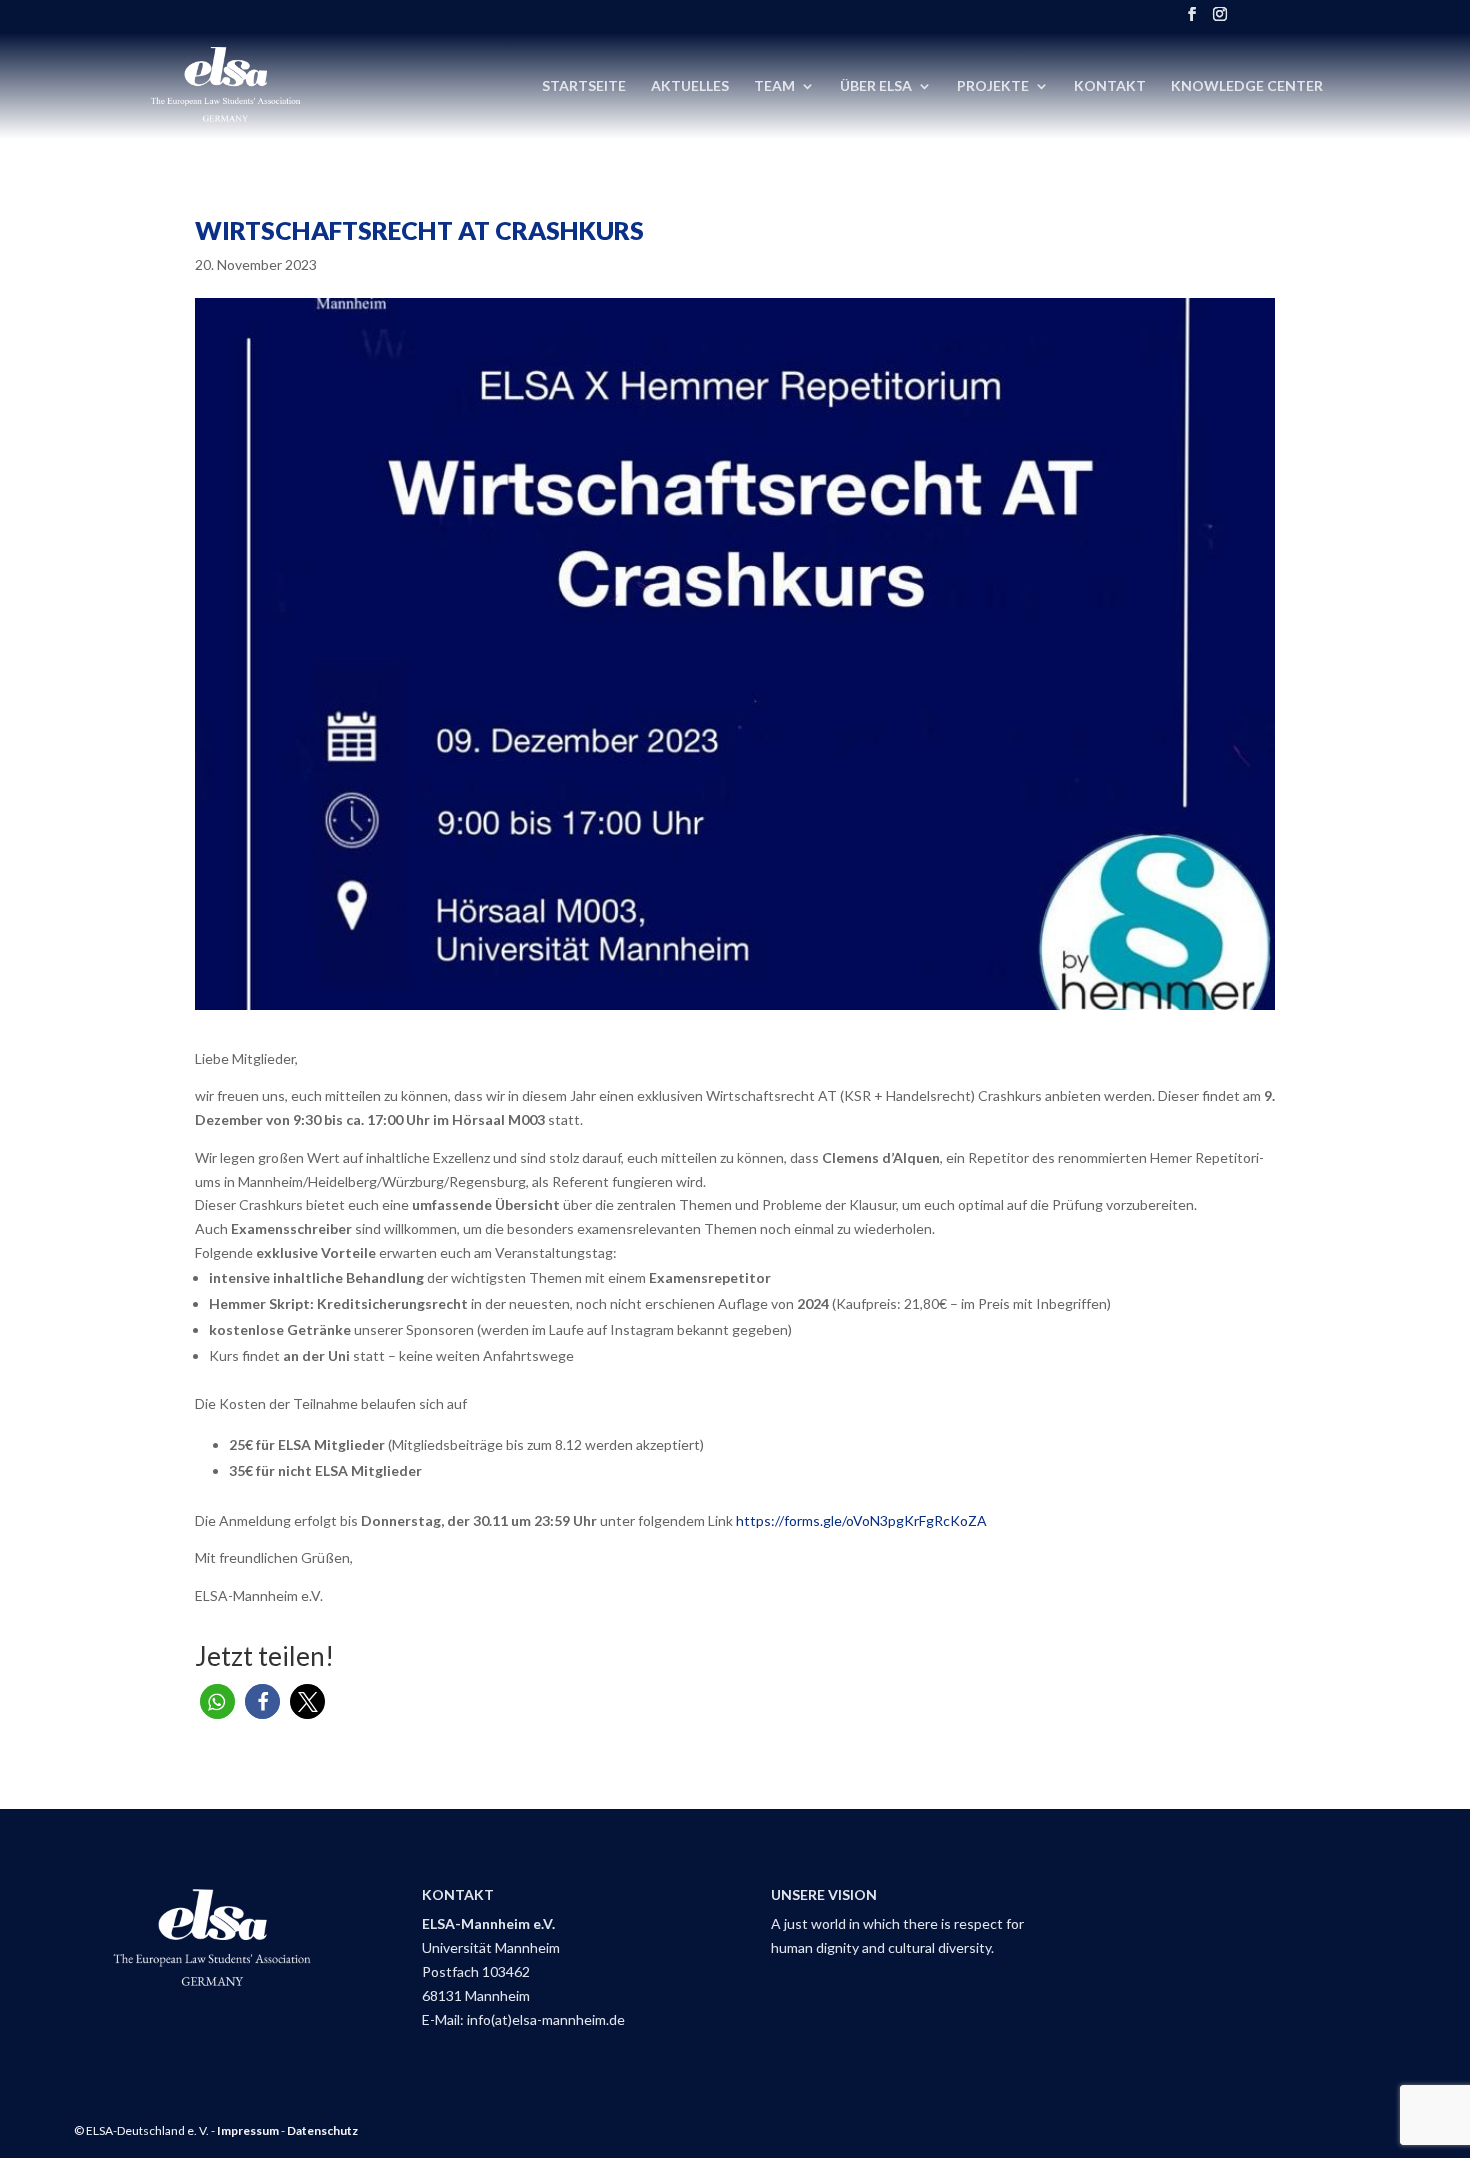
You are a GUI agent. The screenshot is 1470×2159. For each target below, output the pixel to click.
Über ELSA (876, 86)
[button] (217, 1701)
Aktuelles (690, 86)
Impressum (248, 2130)
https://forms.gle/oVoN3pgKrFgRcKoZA (861, 1520)
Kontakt (1110, 86)
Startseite (584, 86)
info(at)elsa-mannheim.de (546, 2019)
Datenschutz (322, 2130)
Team (774, 86)
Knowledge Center (1247, 86)
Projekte (993, 86)
